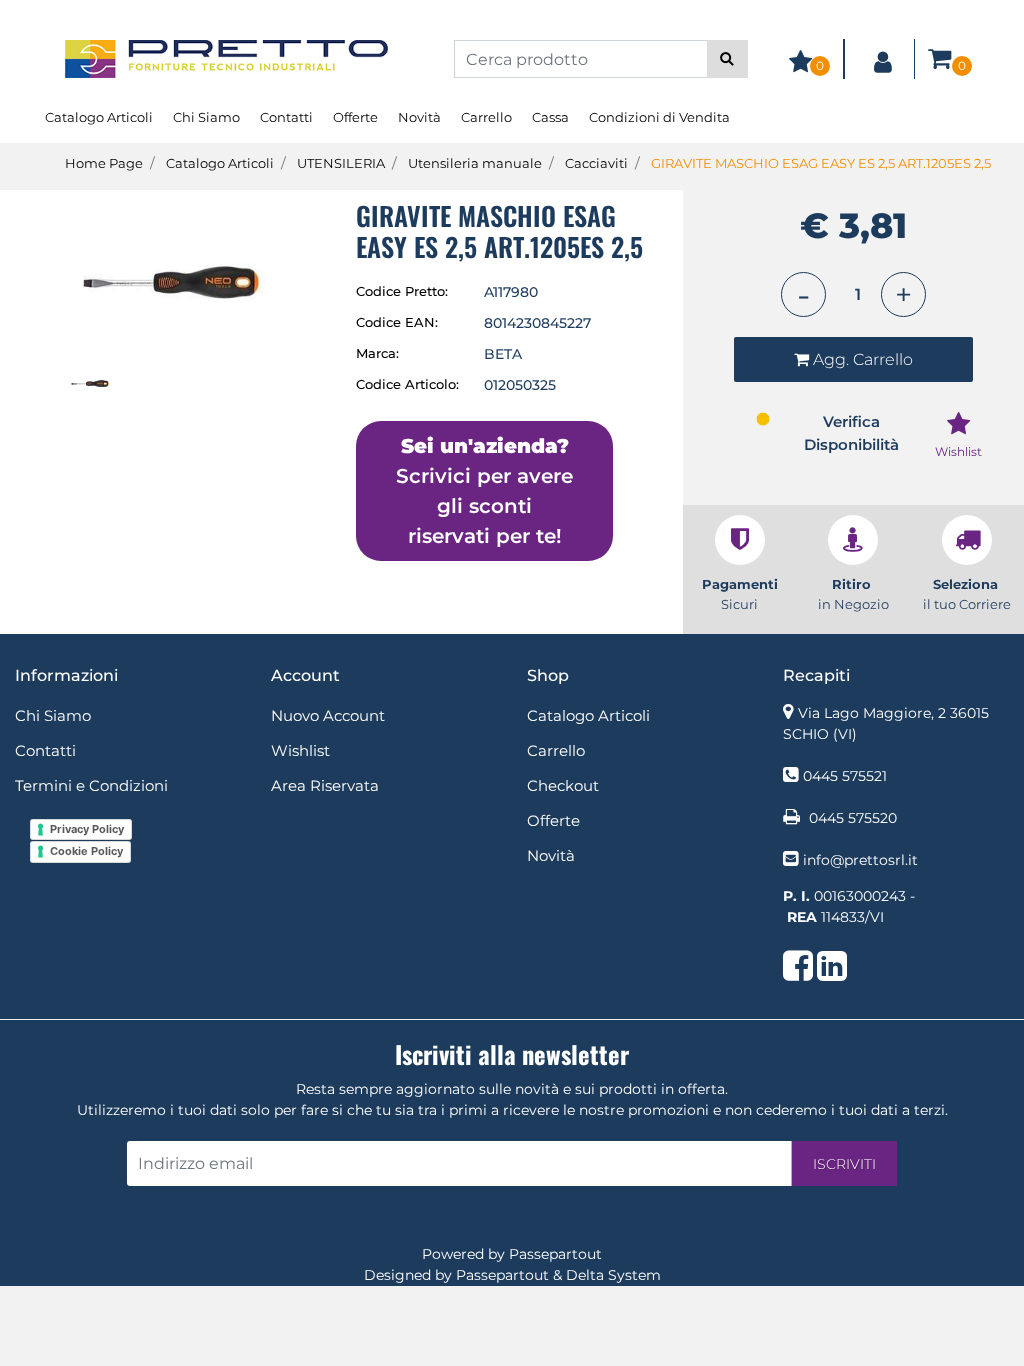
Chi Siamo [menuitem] (206, 117)
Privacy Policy (87, 829)
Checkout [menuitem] (563, 785)
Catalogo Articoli (220, 163)
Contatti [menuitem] (286, 117)
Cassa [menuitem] (550, 117)
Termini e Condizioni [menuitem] (91, 785)
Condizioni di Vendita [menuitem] (659, 117)
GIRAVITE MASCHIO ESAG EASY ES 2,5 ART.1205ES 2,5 (821, 163)
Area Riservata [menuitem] (325, 785)
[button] (727, 59)
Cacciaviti (596, 163)
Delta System (613, 1275)
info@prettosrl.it (860, 860)
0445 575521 (845, 776)
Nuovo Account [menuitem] (328, 715)
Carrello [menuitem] (486, 117)
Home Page (104, 163)
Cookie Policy (86, 851)
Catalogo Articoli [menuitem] (99, 117)
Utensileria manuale (475, 163)
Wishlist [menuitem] (300, 750)
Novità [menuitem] (419, 117)
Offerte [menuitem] (355, 117)
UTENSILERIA (341, 163)
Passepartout (555, 1254)
